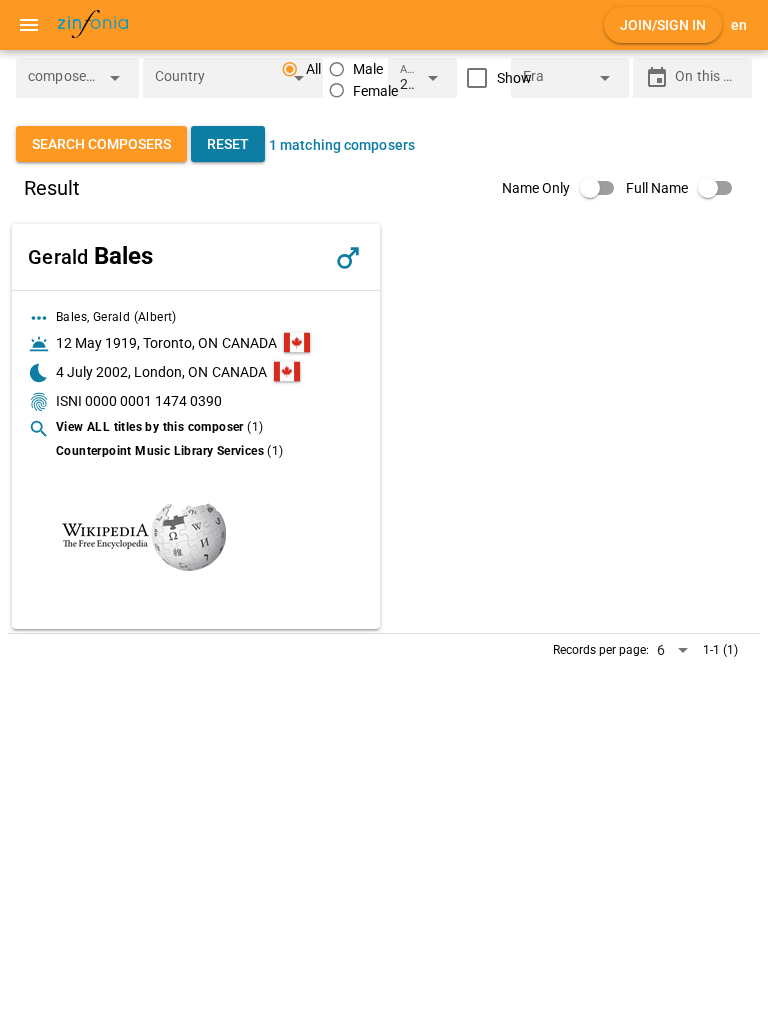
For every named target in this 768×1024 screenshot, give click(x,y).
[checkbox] (494, 78)
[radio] (356, 69)
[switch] (564, 188)
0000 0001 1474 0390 (153, 401)
